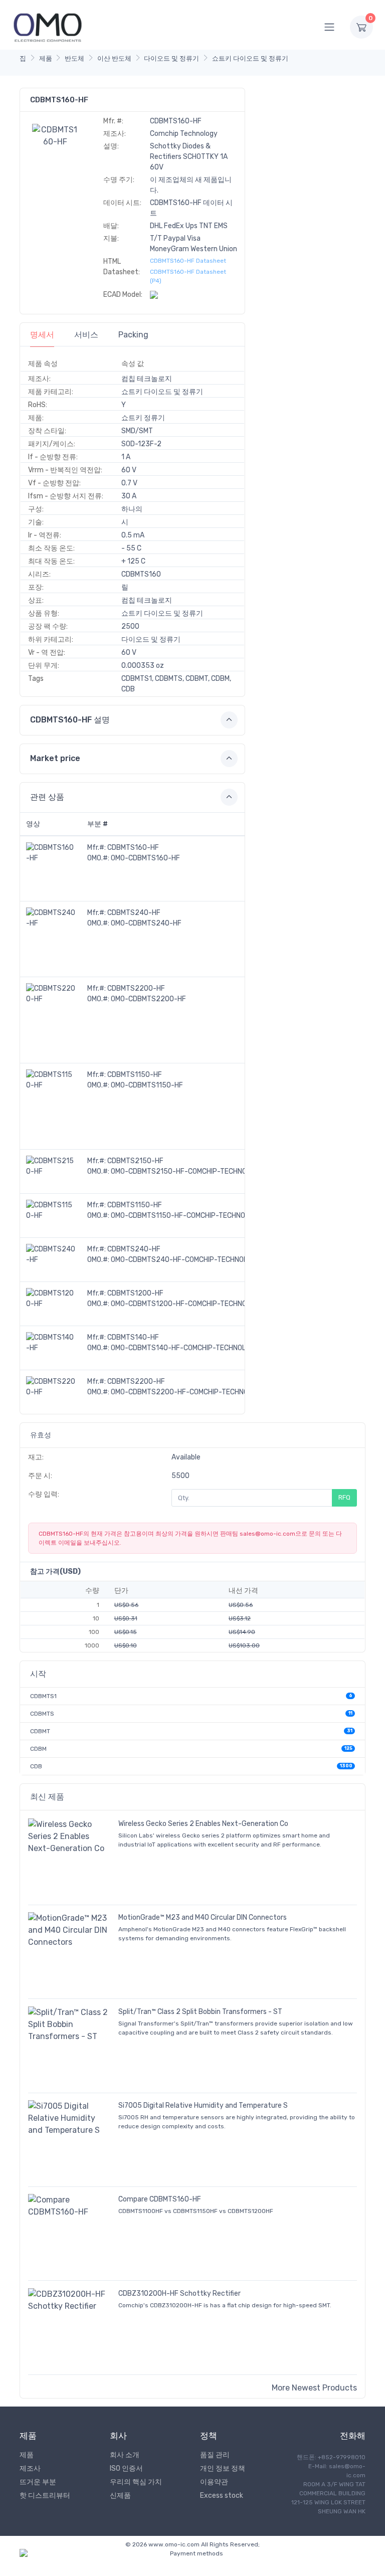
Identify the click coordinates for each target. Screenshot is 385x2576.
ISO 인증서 (126, 2468)
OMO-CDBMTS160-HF (145, 858)
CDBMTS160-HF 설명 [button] (70, 720)
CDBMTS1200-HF (135, 1293)
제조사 (30, 2468)
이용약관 (214, 2482)
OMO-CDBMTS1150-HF (147, 1085)
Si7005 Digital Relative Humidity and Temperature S (203, 2105)
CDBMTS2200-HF (136, 988)
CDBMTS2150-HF (135, 1161)
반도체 (74, 58)
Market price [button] (55, 758)
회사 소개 (125, 2455)
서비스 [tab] (86, 335)
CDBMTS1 (43, 1696)
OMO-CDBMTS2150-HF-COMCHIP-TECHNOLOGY (187, 1171)
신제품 (120, 2496)
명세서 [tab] (42, 335)
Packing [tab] (133, 335)
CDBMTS (42, 1714)
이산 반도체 (114, 58)
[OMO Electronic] (48, 27)
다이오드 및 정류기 (171, 58)
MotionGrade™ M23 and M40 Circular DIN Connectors (203, 1917)
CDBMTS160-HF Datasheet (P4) (188, 276)
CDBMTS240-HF (134, 913)
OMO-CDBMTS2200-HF (148, 999)
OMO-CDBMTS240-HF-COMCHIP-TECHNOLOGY (186, 1260)
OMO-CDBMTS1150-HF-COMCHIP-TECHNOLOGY (187, 1216)
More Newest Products (314, 2388)
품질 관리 (215, 2455)
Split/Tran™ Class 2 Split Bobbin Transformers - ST (200, 2012)
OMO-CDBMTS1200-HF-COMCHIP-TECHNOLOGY (187, 1304)
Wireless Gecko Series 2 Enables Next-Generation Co (203, 1824)
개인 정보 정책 (223, 2468)
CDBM (38, 1749)
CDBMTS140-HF (133, 1337)
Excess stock (222, 2496)
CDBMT (40, 1731)
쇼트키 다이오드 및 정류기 (250, 58)
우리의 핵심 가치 (136, 2482)
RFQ (344, 1497)
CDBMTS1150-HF (135, 1075)
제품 (46, 58)
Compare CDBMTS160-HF (160, 2199)
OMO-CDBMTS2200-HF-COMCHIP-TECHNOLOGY (188, 1392)
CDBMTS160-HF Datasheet (188, 261)
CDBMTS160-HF (133, 848)
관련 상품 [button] (47, 797)
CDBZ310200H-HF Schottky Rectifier (179, 2293)
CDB (36, 1766)
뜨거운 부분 (38, 2482)
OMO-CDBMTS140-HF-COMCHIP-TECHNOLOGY (185, 1348)
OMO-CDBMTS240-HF (146, 923)
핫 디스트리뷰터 (45, 2496)
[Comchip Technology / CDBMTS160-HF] (55, 135)
